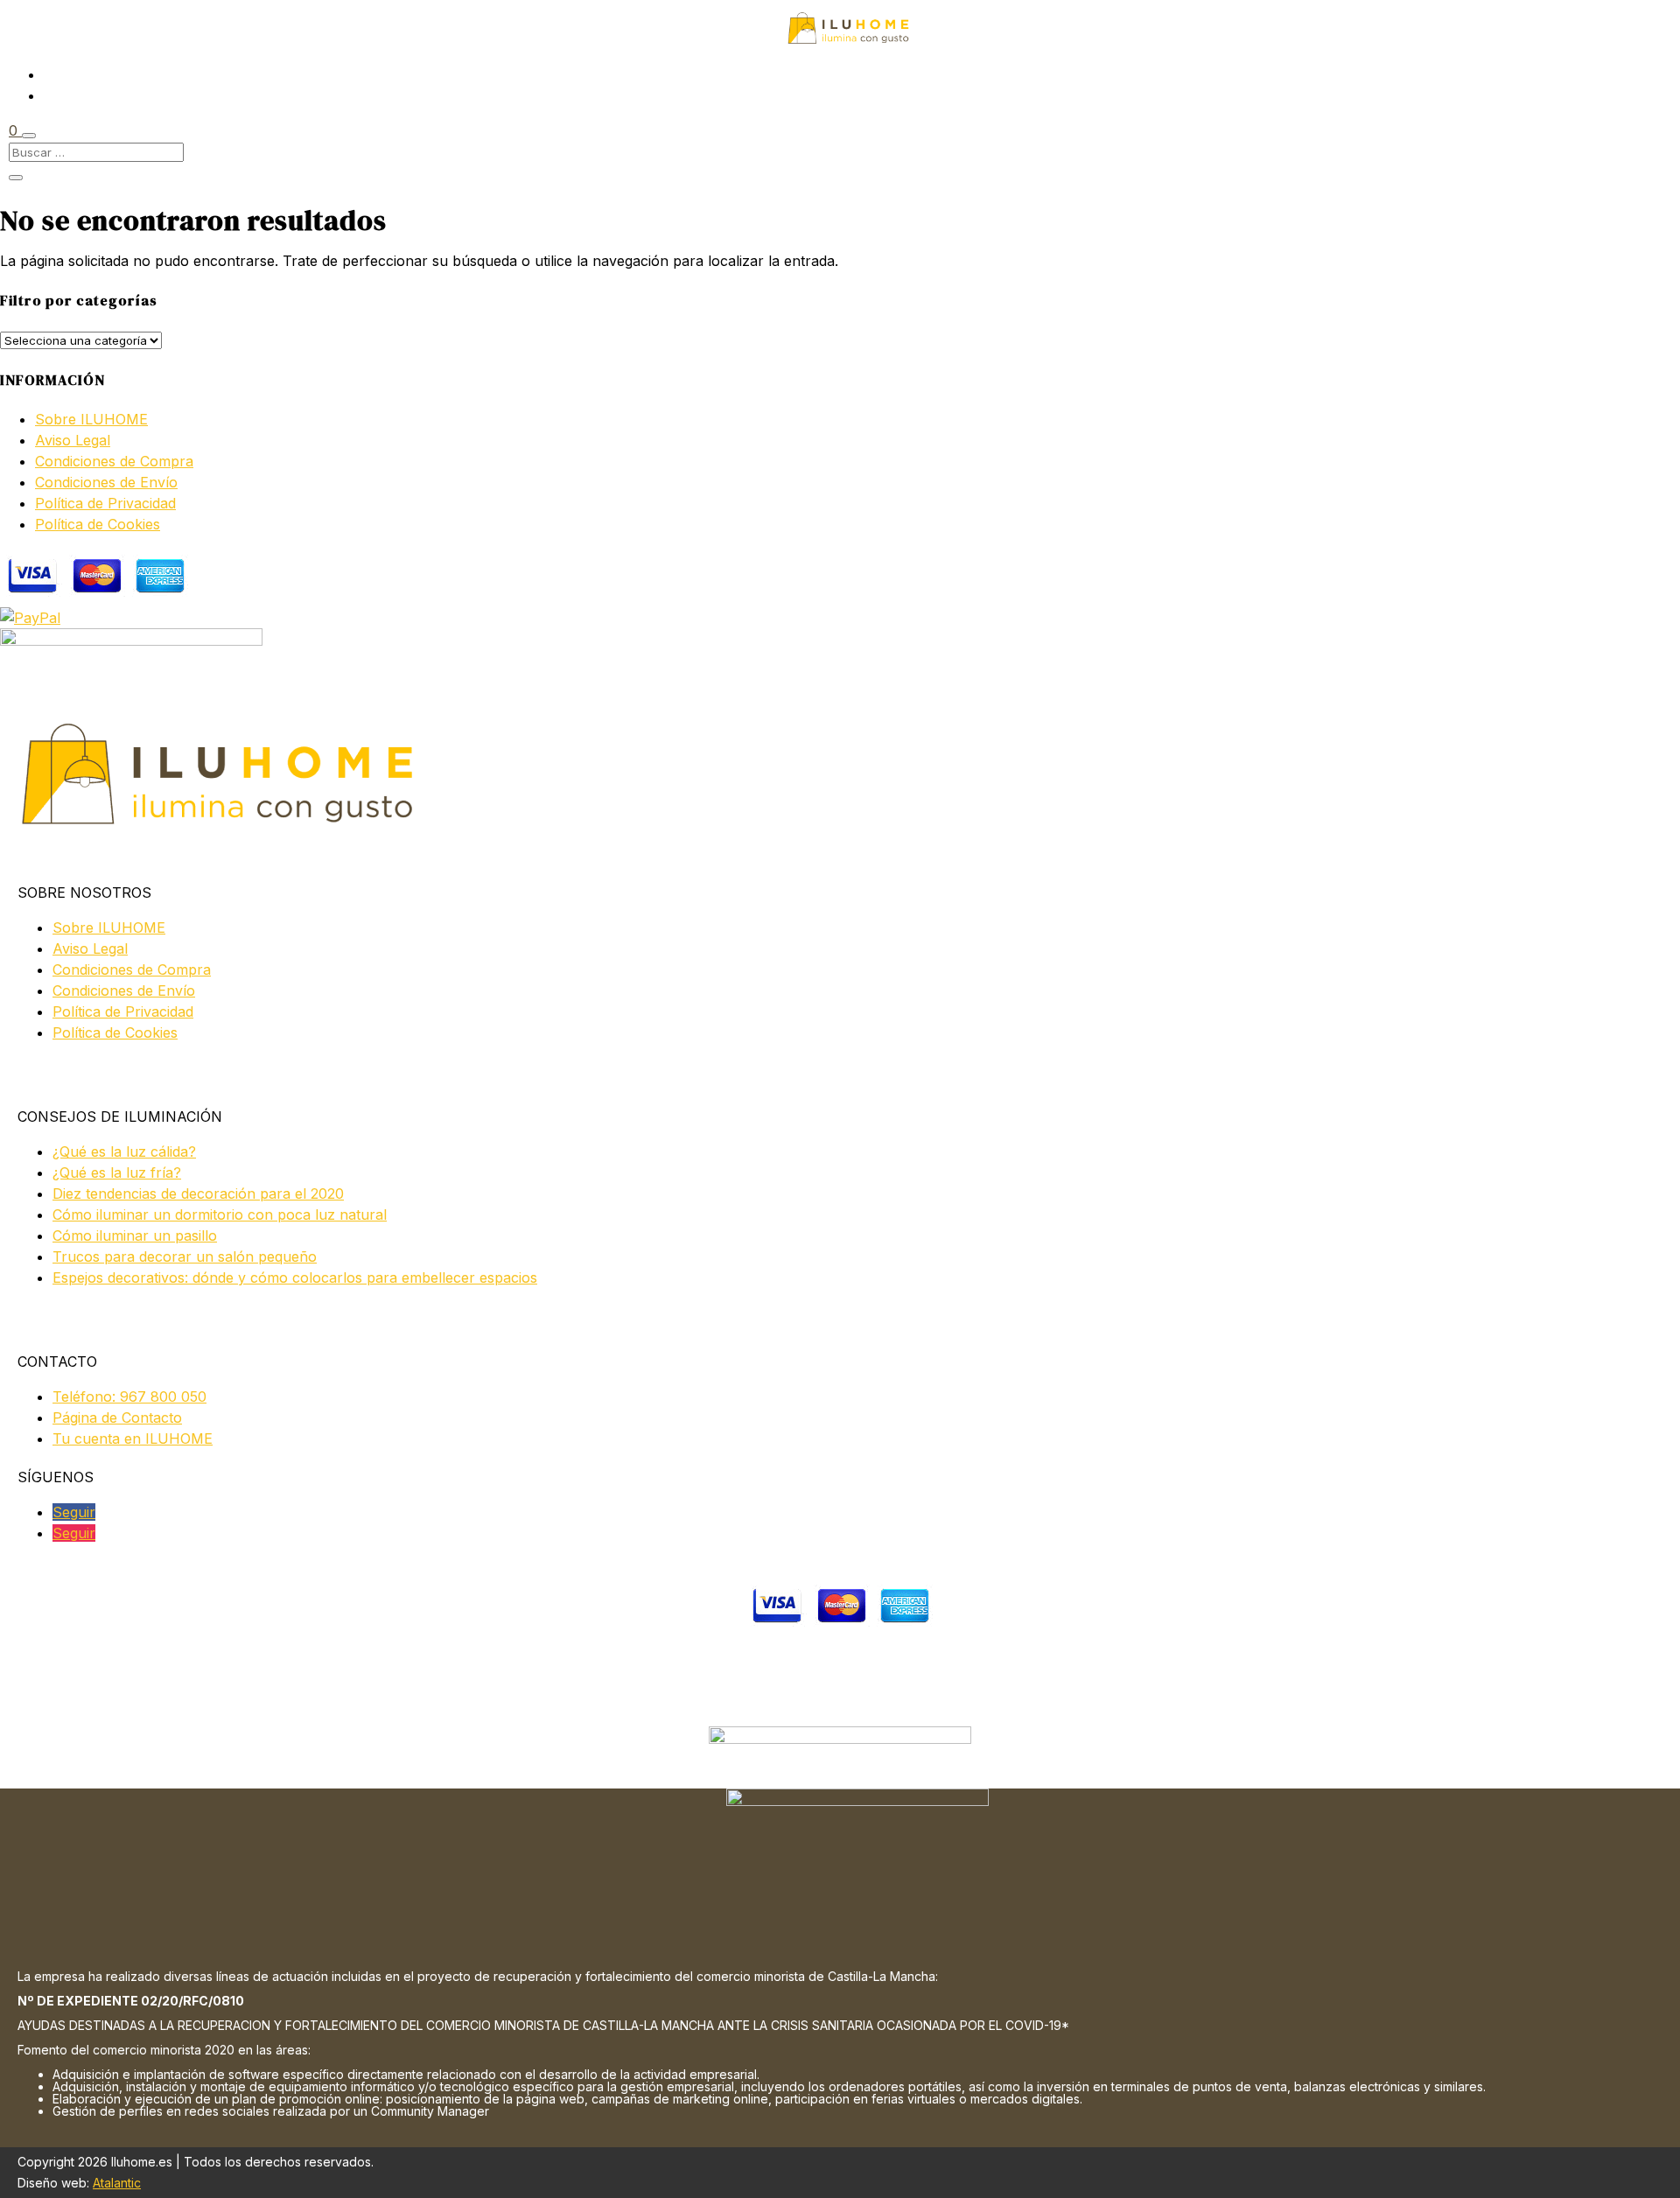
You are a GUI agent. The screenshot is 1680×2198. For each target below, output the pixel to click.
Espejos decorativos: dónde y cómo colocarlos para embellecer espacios (295, 1277)
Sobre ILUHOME (91, 419)
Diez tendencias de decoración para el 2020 (198, 1193)
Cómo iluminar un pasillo (135, 1235)
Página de (117, 1417)
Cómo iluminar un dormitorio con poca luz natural (220, 1214)
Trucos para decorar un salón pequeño (185, 1256)
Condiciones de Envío (106, 482)
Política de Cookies (98, 524)
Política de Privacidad (105, 503)
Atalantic (117, 2183)
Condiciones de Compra (114, 461)
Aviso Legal (73, 440)
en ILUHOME (133, 1438)
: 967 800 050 (129, 1396)
